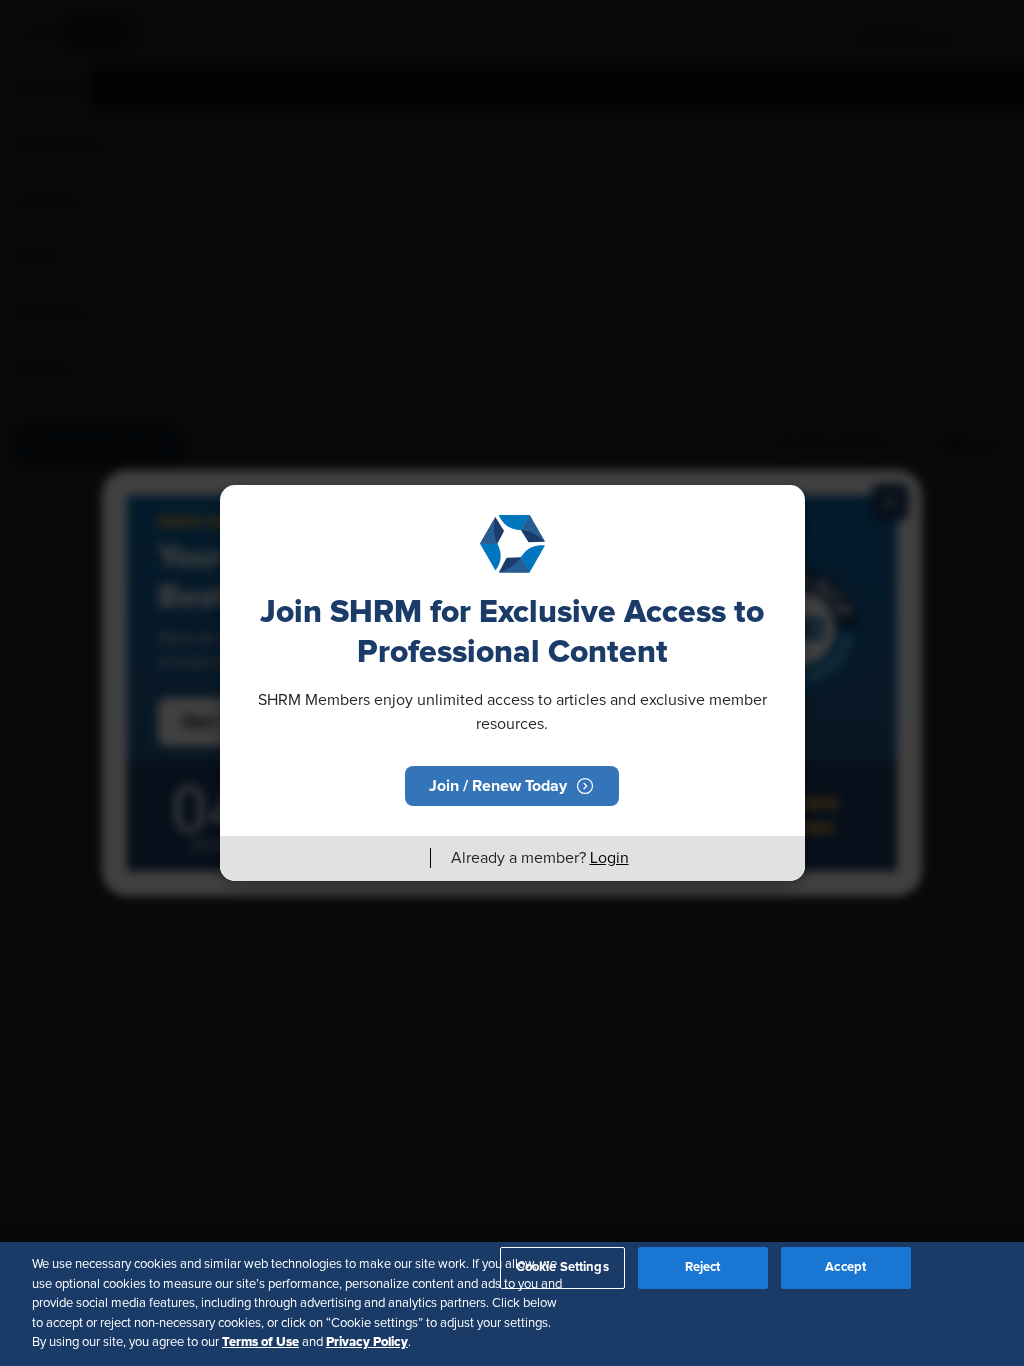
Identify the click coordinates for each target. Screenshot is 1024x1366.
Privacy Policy (367, 1342)
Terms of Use (260, 1342)
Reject (703, 1267)
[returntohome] (403, 858)
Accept (845, 1267)
